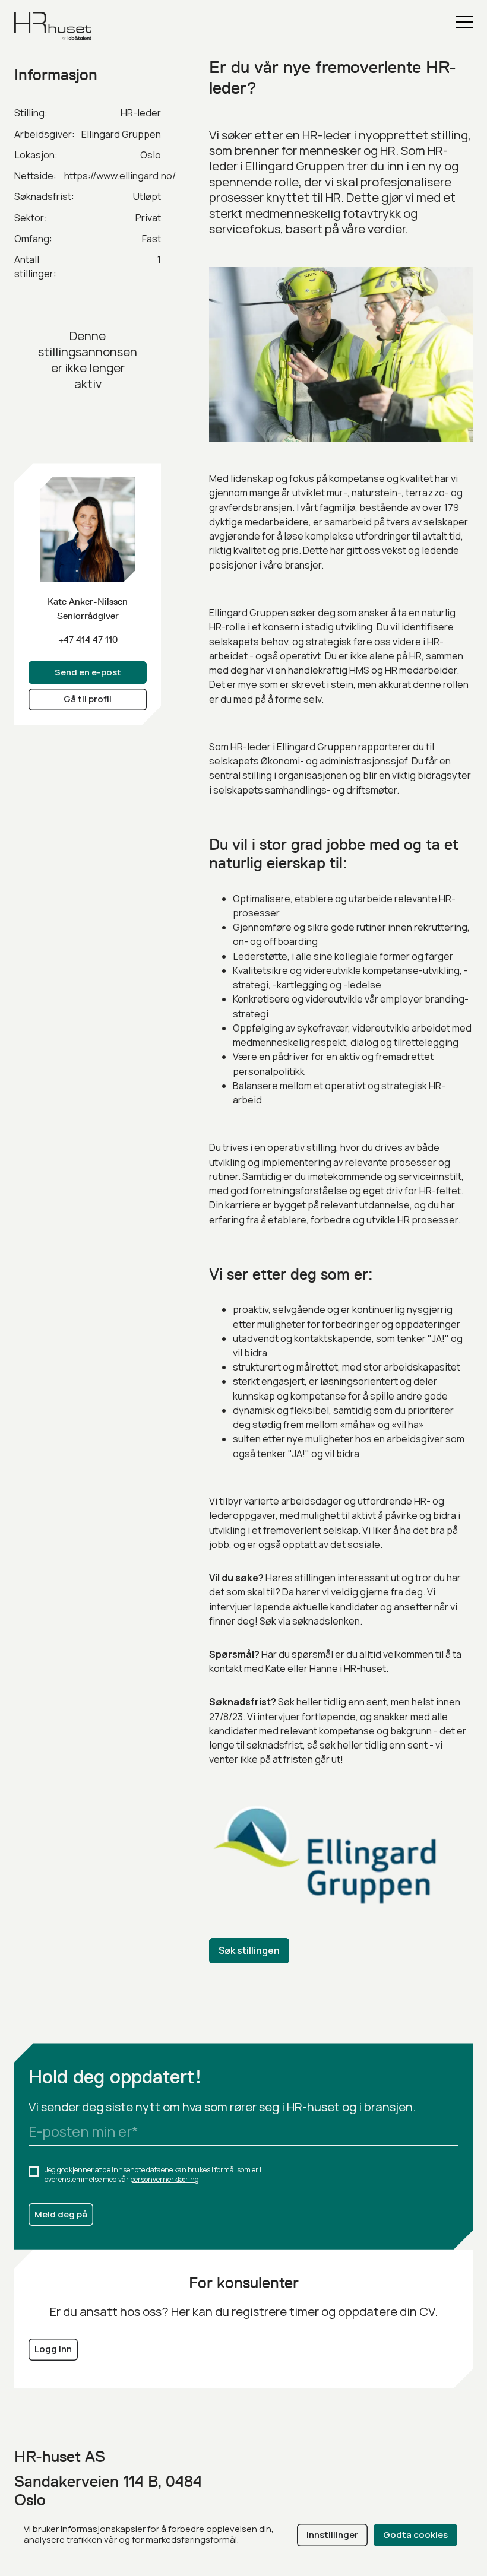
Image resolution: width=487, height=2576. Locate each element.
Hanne (324, 1668)
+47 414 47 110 (88, 640)
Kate (276, 1668)
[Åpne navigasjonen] (464, 22)
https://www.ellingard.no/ (120, 176)
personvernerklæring (165, 2179)
